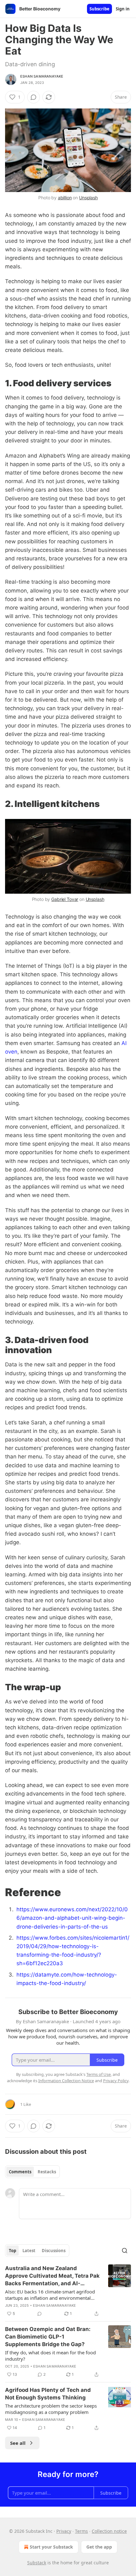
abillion (65, 198)
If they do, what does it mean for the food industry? (50, 2356)
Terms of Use (99, 2074)
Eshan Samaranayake (42, 76)
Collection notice (109, 2531)
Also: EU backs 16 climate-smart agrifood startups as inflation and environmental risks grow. (50, 2295)
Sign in (123, 9)
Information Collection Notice (66, 2081)
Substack (37, 2563)
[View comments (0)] (34, 97)
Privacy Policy (116, 2081)
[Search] (125, 2251)
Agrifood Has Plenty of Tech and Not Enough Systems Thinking (48, 2394)
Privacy (64, 2531)
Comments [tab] (20, 2172)
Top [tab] (12, 2251)
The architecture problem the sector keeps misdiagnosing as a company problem (51, 2409)
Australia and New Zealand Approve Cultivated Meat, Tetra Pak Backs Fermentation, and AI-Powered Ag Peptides (52, 2276)
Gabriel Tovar (65, 899)
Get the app (99, 2547)
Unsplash (88, 198)
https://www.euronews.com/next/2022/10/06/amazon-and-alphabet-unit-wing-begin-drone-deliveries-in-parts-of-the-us (72, 1918)
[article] (68, 2291)
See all (18, 2443)
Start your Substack (51, 2547)
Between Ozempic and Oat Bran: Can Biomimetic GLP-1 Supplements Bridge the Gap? (48, 2337)
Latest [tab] (29, 2251)
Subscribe (99, 9)
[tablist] (32, 2172)
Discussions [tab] (54, 2251)
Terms (81, 2531)
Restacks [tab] (47, 2172)
